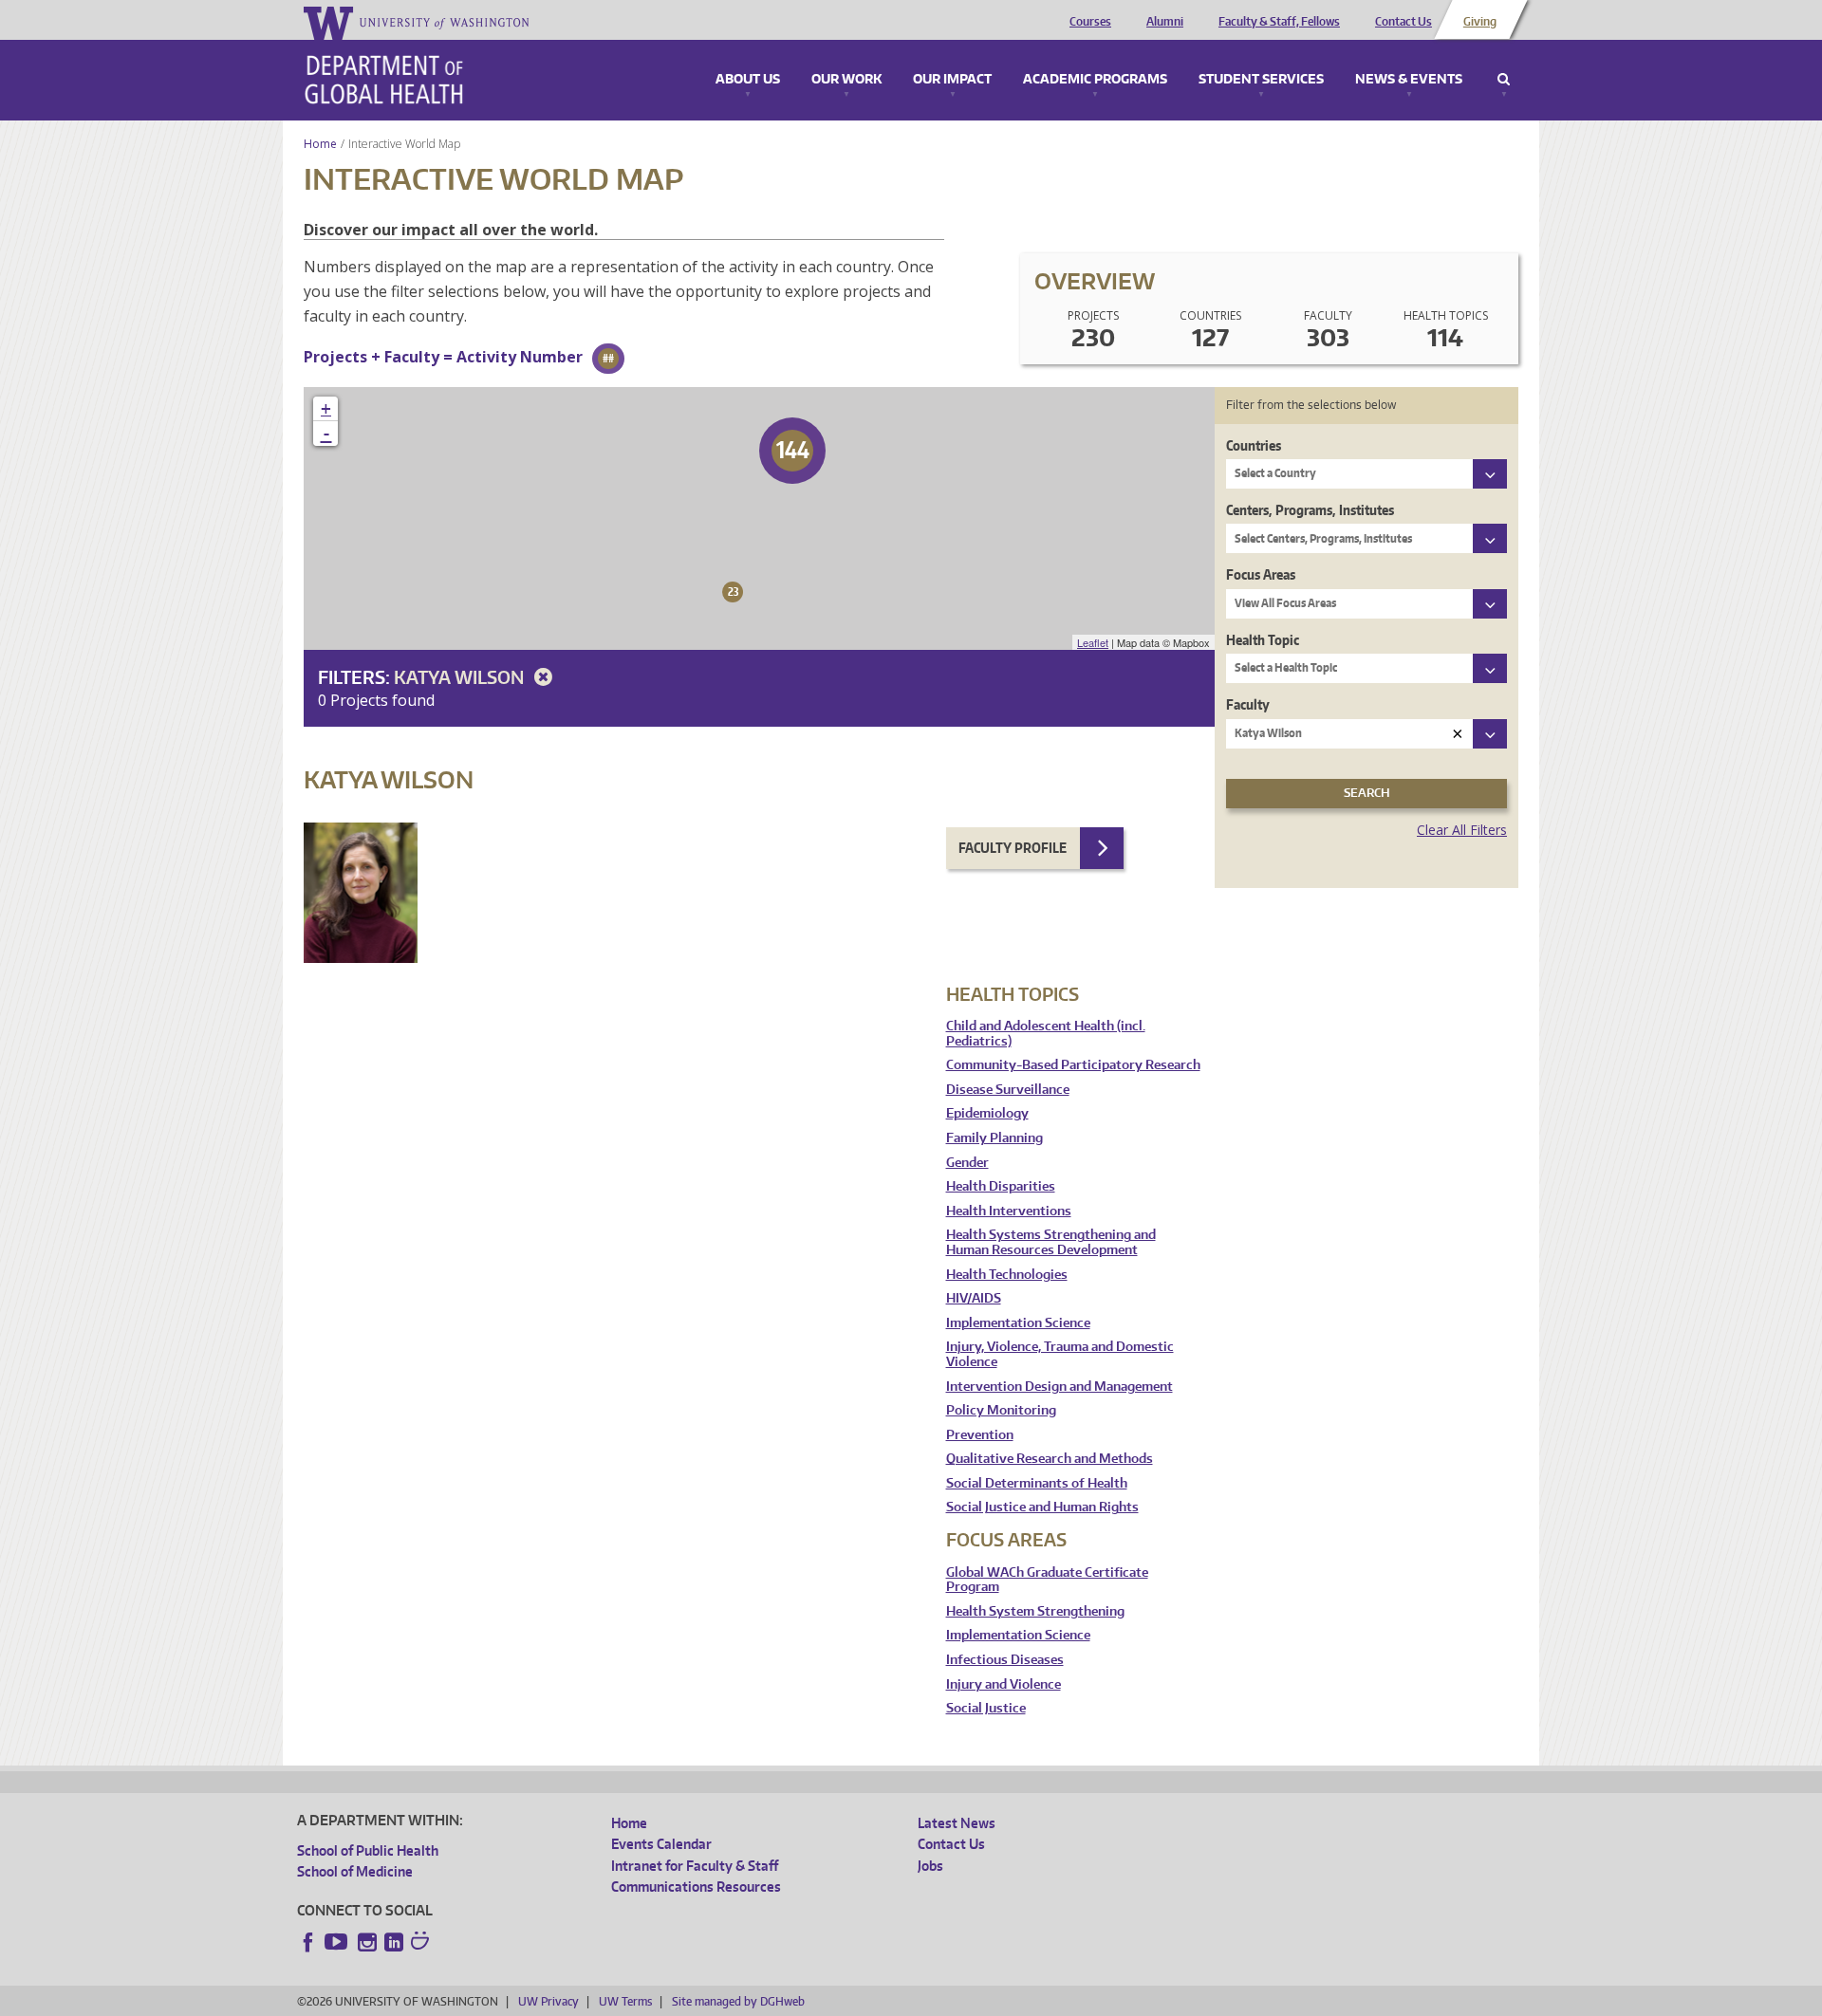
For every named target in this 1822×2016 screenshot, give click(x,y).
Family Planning (995, 1138)
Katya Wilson (461, 677)
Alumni (1165, 22)
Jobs (930, 1866)
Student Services (1261, 80)
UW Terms (625, 2001)
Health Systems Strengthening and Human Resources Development (1051, 1242)
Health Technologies (1007, 1275)
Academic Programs (1095, 80)
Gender (967, 1163)
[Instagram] (367, 1942)
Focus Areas (1261, 574)
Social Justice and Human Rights (1042, 1507)
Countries (1254, 445)
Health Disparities (1001, 1186)
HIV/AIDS (974, 1298)
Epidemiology (987, 1113)
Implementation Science (1018, 1323)
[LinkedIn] (394, 1942)
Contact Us (1404, 22)
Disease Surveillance (1008, 1090)
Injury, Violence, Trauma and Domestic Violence (1060, 1354)
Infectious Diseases (1005, 1660)
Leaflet (1093, 642)
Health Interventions (1009, 1211)
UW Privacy (548, 2001)
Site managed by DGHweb (738, 2001)
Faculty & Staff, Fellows (1279, 22)
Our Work (846, 80)
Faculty (1248, 704)
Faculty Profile (1013, 848)
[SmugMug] (422, 1943)
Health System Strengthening (1035, 1611)
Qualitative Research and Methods (1050, 1459)
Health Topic (1263, 640)
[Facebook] (308, 1942)
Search (1504, 80)
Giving (1480, 22)
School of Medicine (355, 1871)
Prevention (980, 1435)
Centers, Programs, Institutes (1310, 510)
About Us (748, 80)
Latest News (957, 1823)
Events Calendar (661, 1844)
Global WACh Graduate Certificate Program (1047, 1580)
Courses (1090, 22)
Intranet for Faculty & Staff (695, 1866)
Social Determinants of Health (1037, 1483)
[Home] (384, 80)
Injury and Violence (1004, 1684)
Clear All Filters (1462, 830)
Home (320, 144)
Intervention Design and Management (1060, 1387)
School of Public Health (368, 1850)
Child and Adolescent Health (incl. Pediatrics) (1046, 1034)
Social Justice (986, 1708)
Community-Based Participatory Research (1073, 1065)
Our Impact (952, 80)
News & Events (1409, 80)
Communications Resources (696, 1887)
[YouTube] (338, 1942)
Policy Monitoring (1001, 1410)
